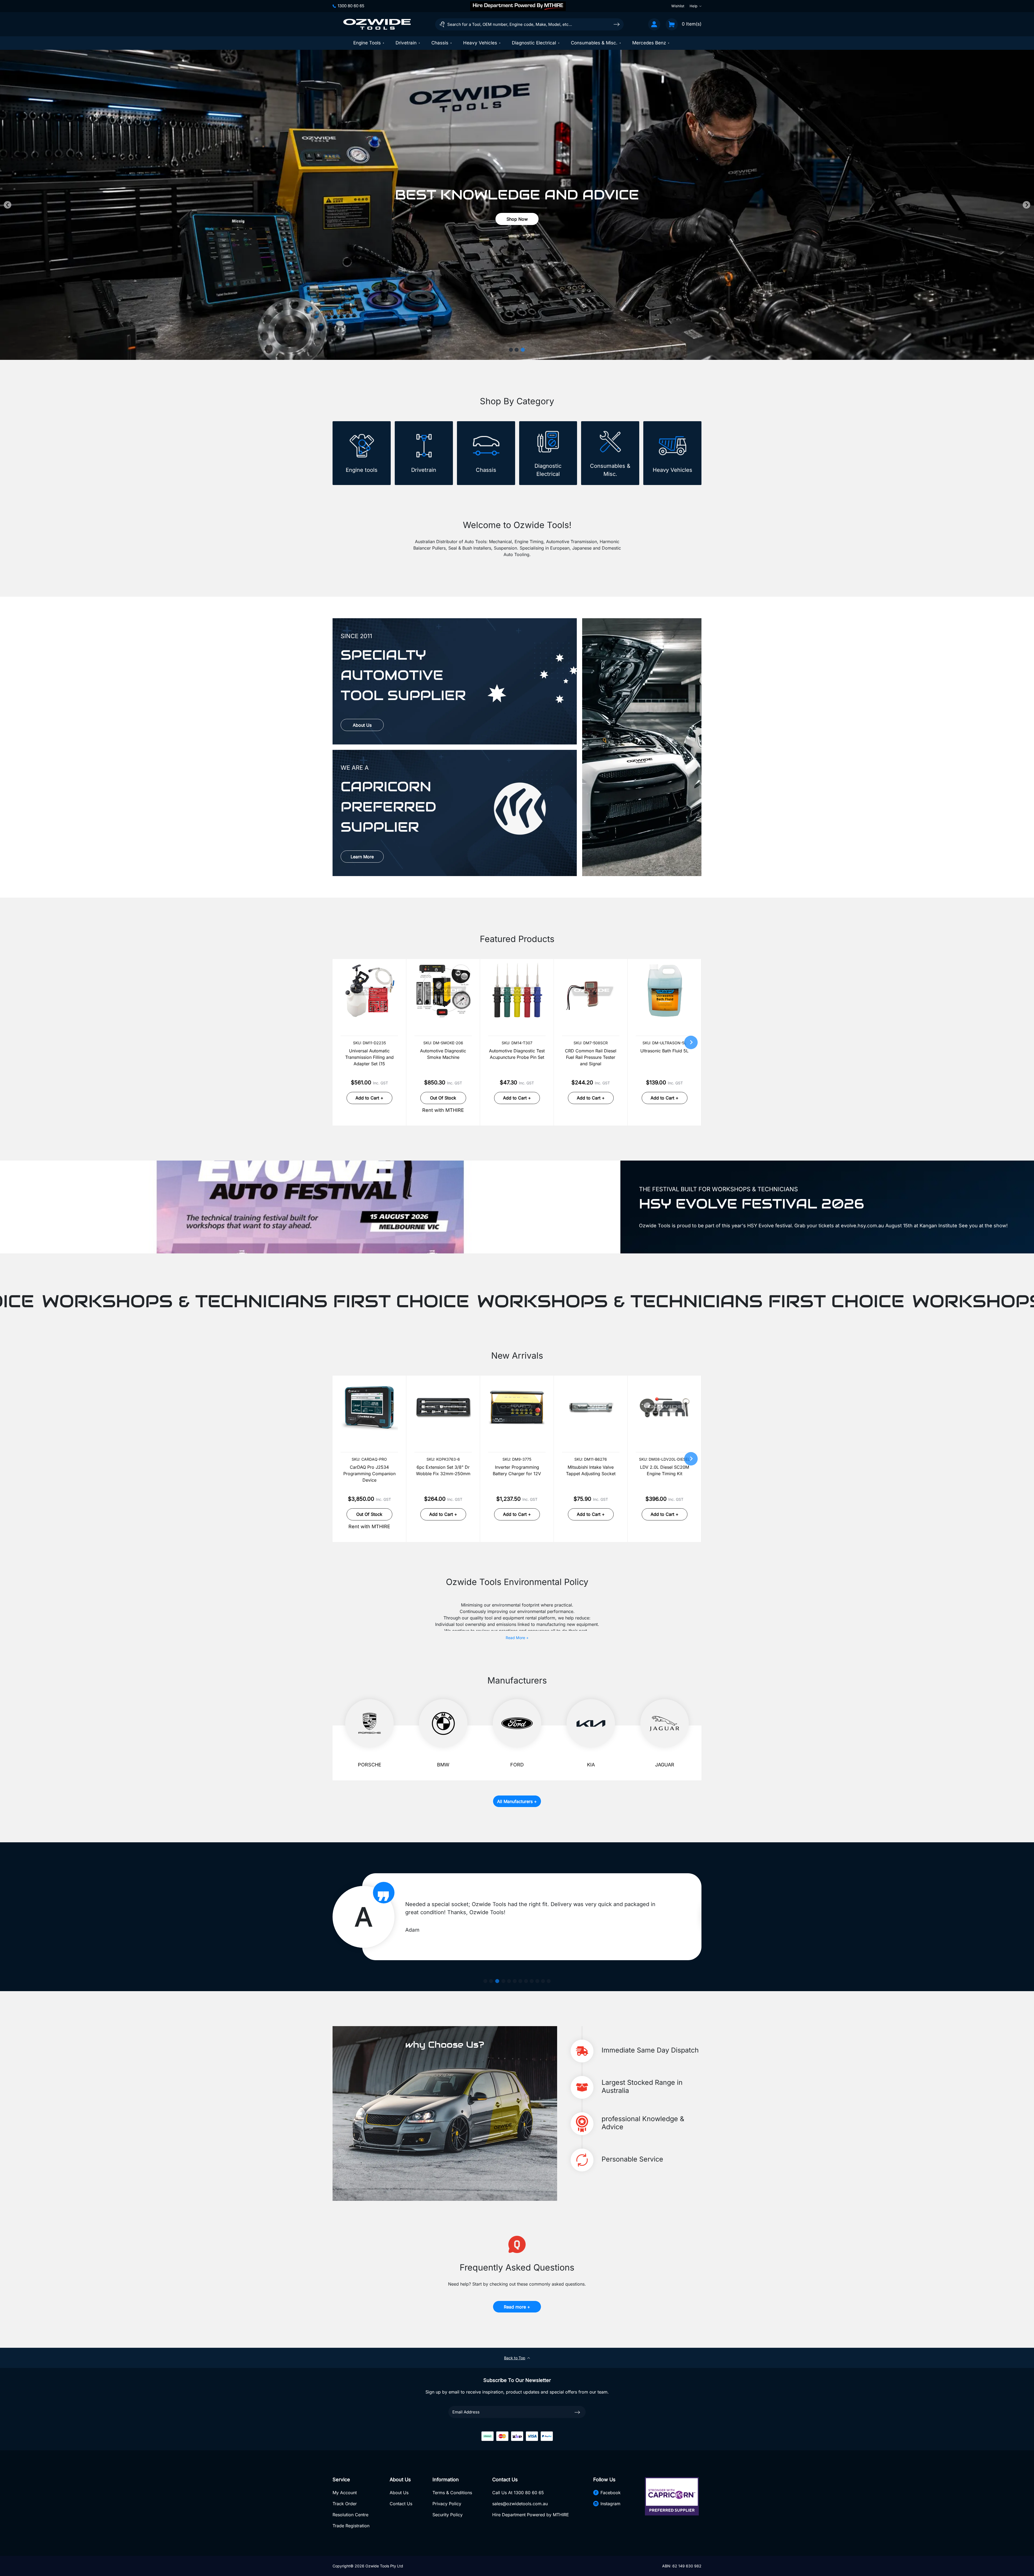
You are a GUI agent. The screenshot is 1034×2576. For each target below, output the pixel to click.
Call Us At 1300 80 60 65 (518, 2493)
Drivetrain (406, 43)
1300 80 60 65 (351, 6)
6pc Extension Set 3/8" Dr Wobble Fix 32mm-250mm (443, 1470)
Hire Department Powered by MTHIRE (531, 2515)
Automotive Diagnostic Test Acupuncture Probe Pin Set (517, 1054)
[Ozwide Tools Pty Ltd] (377, 24)
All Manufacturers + (517, 1801)
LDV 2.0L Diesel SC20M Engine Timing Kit (665, 1470)
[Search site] (617, 24)
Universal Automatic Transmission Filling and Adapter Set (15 (369, 1057)
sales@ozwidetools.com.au (520, 2504)
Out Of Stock (443, 1098)
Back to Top (515, 2358)
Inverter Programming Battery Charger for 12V (517, 1470)
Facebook (611, 2493)
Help (694, 6)
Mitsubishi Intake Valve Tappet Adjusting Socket (591, 1470)
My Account (345, 2493)
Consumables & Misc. (594, 43)
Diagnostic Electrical (534, 43)
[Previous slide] (8, 205)
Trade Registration (351, 2526)
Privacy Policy (447, 2504)
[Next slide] (1026, 205)
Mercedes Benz (649, 43)
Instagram (610, 2504)
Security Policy (448, 2515)
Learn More (362, 857)
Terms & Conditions (452, 2493)
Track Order (345, 2504)
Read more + (517, 2307)
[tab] (511, 350)
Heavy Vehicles (480, 43)
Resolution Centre (350, 2515)
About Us (362, 725)
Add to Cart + (369, 1098)
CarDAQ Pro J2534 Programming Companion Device (369, 1474)
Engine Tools (367, 43)
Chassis (440, 43)
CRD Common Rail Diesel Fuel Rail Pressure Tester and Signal (591, 1057)
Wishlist (678, 6)
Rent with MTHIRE (443, 1110)
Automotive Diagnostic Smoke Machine (443, 1054)
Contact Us (401, 2504)
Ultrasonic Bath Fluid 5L (664, 1051)
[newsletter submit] (577, 2412)
